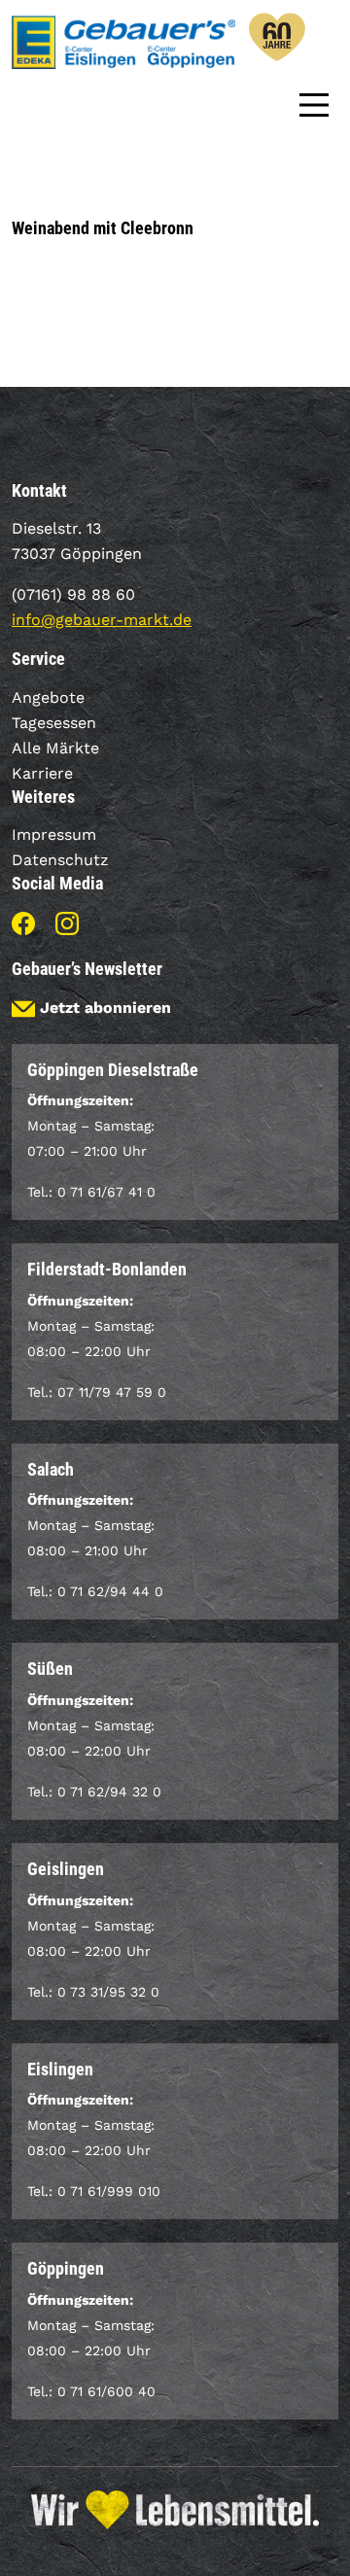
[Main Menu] (314, 103)
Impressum (54, 835)
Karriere (42, 773)
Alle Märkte (55, 748)
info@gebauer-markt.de (102, 620)
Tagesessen (54, 723)
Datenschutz (60, 860)
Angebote (48, 697)
